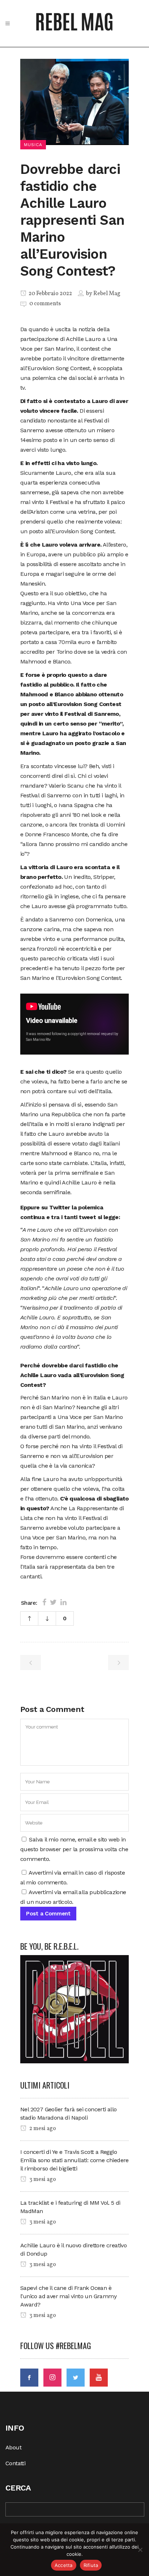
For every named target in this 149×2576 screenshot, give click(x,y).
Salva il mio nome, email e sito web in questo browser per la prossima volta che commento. (74, 1849)
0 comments (45, 304)
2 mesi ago (42, 2129)
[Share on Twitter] (53, 1602)
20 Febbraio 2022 (50, 294)
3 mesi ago (42, 2179)
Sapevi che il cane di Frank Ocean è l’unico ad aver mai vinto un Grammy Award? (68, 2296)
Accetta (64, 2565)
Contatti (15, 2463)
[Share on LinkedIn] (63, 1602)
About (13, 2447)
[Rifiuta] (140, 2550)
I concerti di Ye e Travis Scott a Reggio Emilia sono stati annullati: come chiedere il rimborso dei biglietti (74, 2160)
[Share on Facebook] (44, 1602)
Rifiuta (91, 2565)
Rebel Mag (107, 294)
